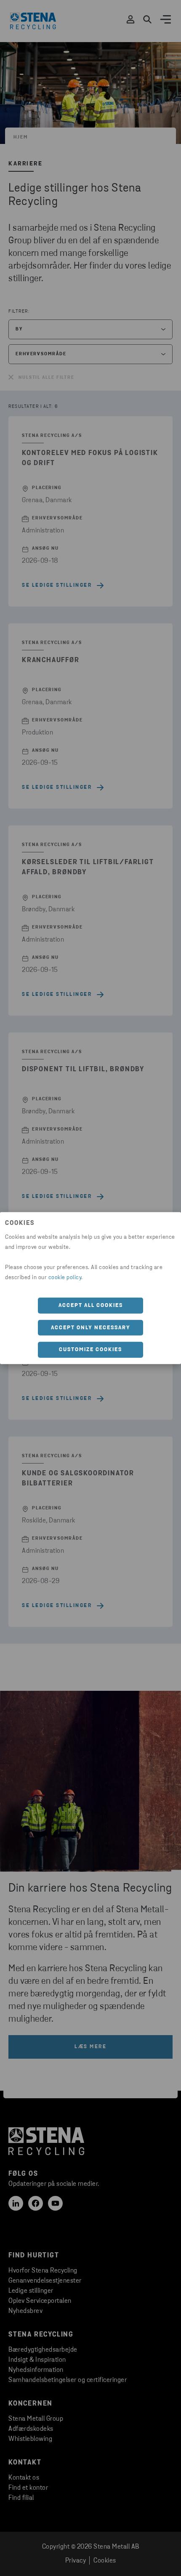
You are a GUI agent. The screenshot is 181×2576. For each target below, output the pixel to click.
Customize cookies (90, 1350)
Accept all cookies (91, 1305)
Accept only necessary (91, 1327)
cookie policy (65, 1278)
